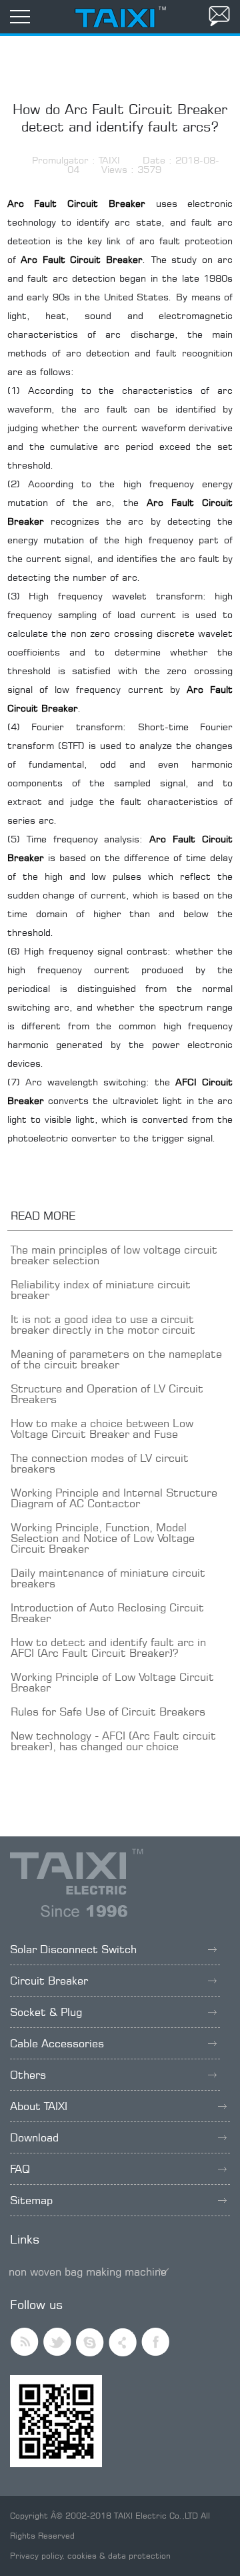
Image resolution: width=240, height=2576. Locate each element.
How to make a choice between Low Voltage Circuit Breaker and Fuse (102, 1429)
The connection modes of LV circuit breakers (100, 1463)
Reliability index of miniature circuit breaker (101, 1290)
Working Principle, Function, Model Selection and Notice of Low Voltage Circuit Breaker (103, 1538)
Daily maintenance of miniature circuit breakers (108, 1578)
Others (28, 2075)
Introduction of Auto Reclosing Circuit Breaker (107, 1613)
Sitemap (31, 2200)
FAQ (20, 2169)
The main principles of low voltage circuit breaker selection (114, 1255)
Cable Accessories (57, 2043)
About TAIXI (39, 2106)
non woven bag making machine (88, 2272)
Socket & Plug (46, 2012)
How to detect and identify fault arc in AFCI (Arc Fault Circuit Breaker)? (108, 1647)
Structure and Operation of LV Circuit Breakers (107, 1394)
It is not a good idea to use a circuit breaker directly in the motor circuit (103, 1324)
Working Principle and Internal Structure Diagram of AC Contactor (114, 1498)
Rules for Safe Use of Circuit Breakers (108, 1712)
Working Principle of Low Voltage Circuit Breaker (112, 1682)
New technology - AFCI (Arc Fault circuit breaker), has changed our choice (113, 1741)
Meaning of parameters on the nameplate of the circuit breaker (116, 1359)
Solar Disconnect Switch (73, 1949)
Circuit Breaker (49, 1981)
